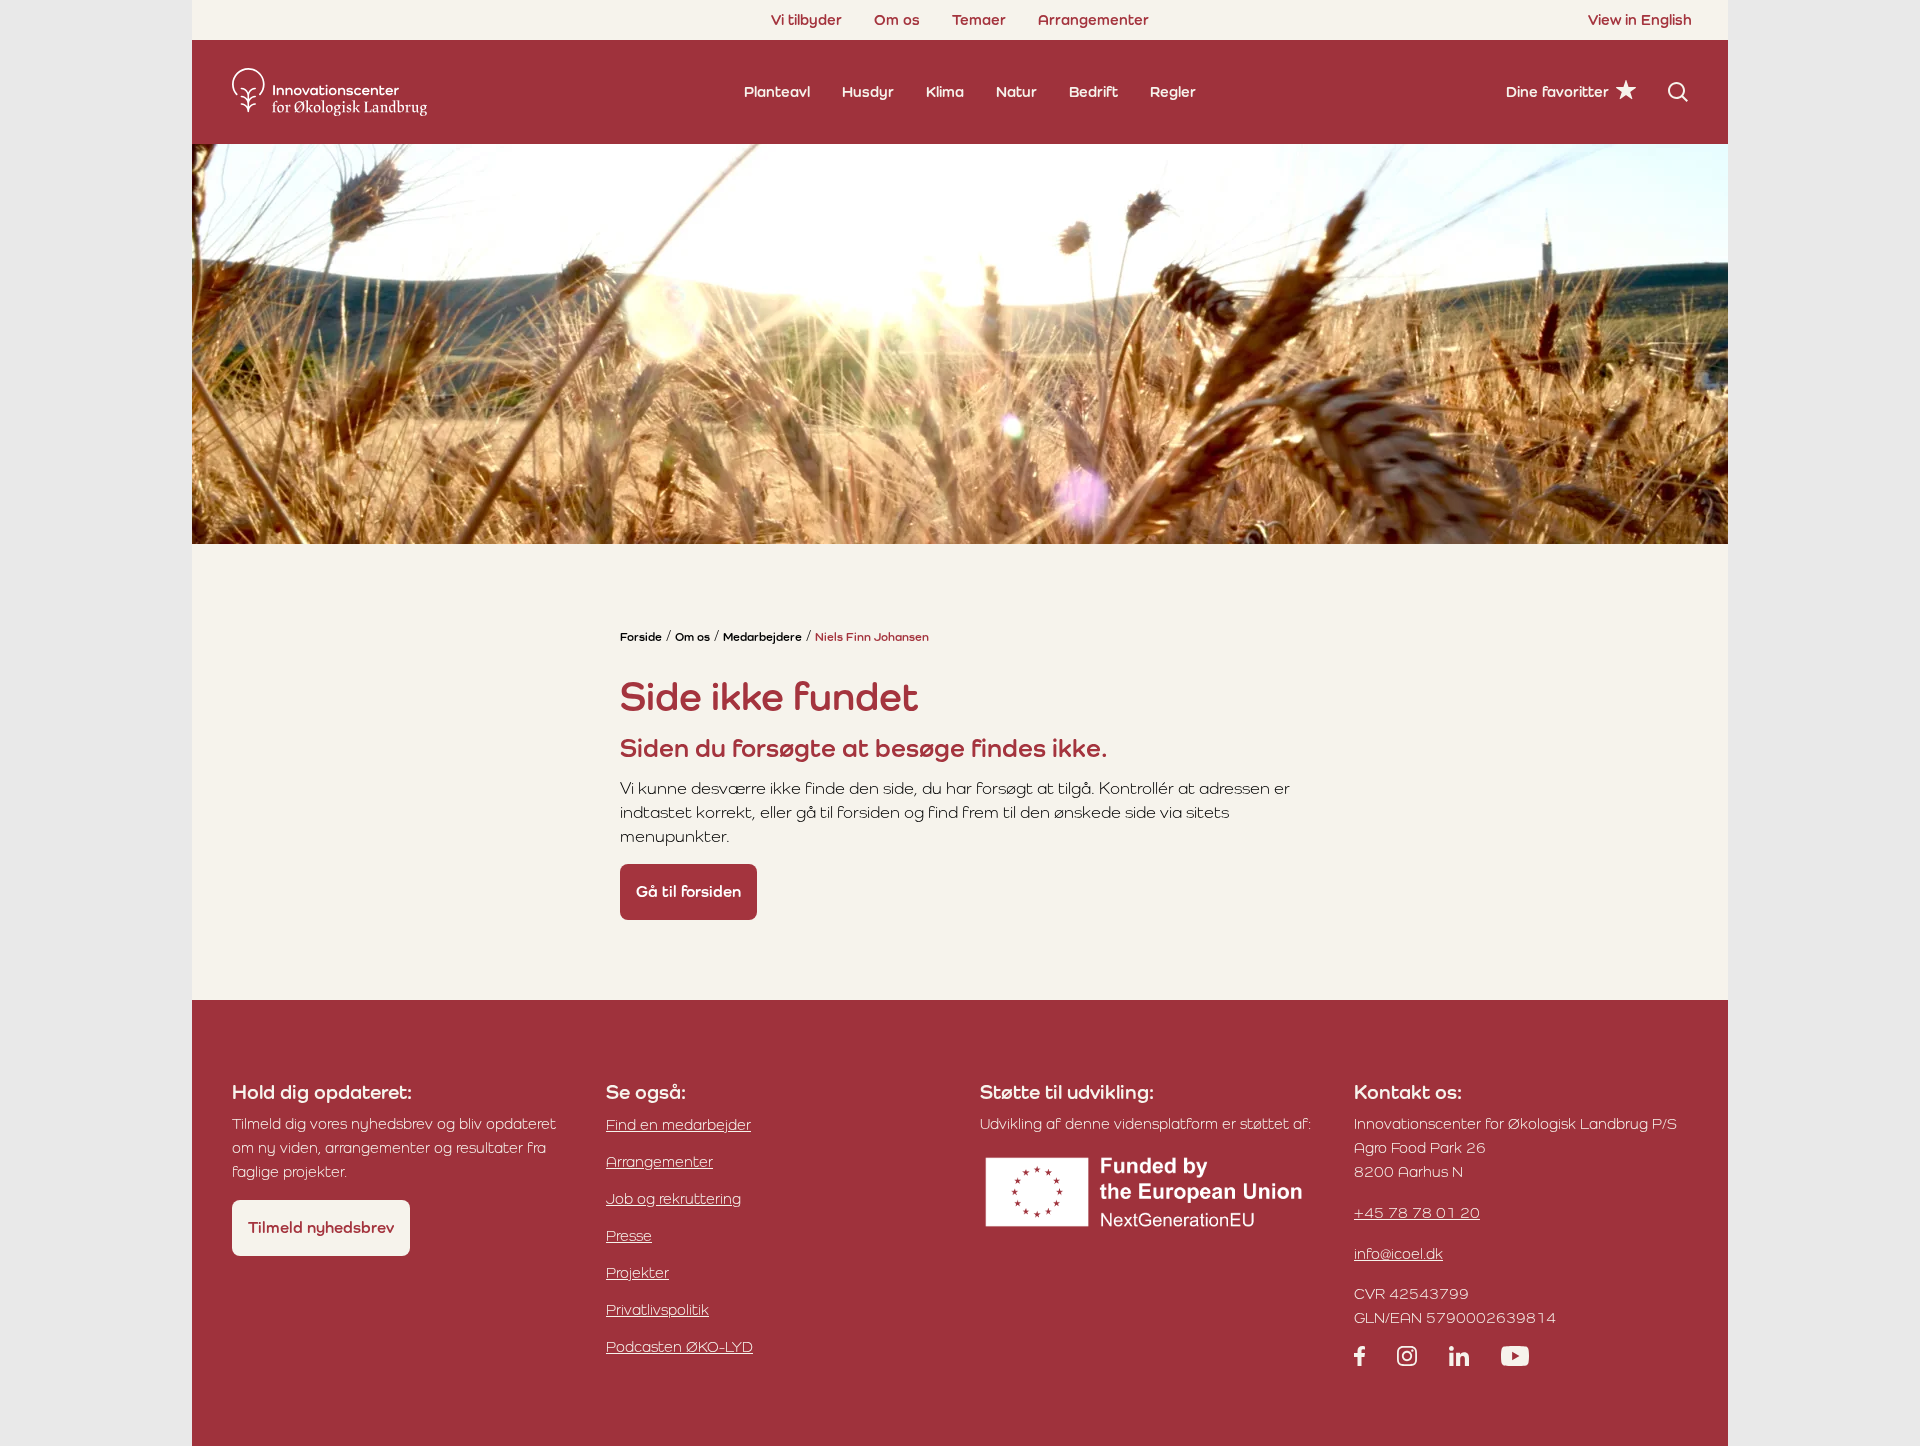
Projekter (637, 1272)
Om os (897, 19)
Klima (945, 91)
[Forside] (329, 92)
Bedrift (1093, 91)
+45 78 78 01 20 (1417, 1212)
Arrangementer (1093, 19)
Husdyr (868, 91)
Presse (629, 1235)
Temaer (979, 19)
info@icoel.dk (1398, 1253)
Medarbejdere (762, 637)
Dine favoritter (1557, 91)
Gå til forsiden (688, 891)
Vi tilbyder (806, 19)
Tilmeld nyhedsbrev (321, 1227)
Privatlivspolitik (657, 1309)
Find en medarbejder (678, 1124)
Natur (1016, 91)
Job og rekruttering (673, 1198)
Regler (1173, 91)
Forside (641, 637)
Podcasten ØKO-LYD (679, 1346)
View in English (1640, 19)
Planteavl (777, 91)
